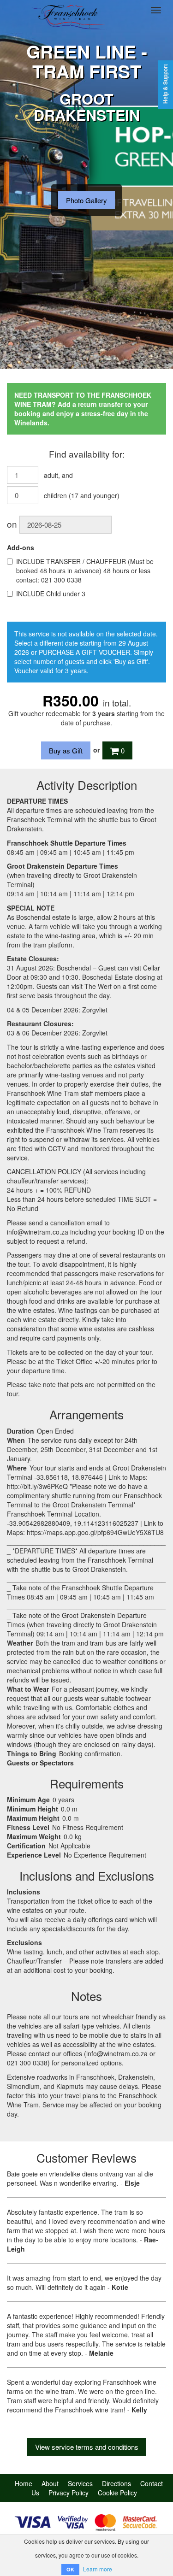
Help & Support (165, 84)
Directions (116, 2483)
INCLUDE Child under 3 (51, 594)
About (50, 2483)
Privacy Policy (69, 2493)
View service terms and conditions (87, 2447)
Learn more (98, 2569)
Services (80, 2483)
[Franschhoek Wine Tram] (69, 10)
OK (70, 2569)
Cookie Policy (117, 2493)
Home (24, 2483)
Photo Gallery (86, 200)
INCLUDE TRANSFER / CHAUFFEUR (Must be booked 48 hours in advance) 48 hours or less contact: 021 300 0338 (85, 570)
